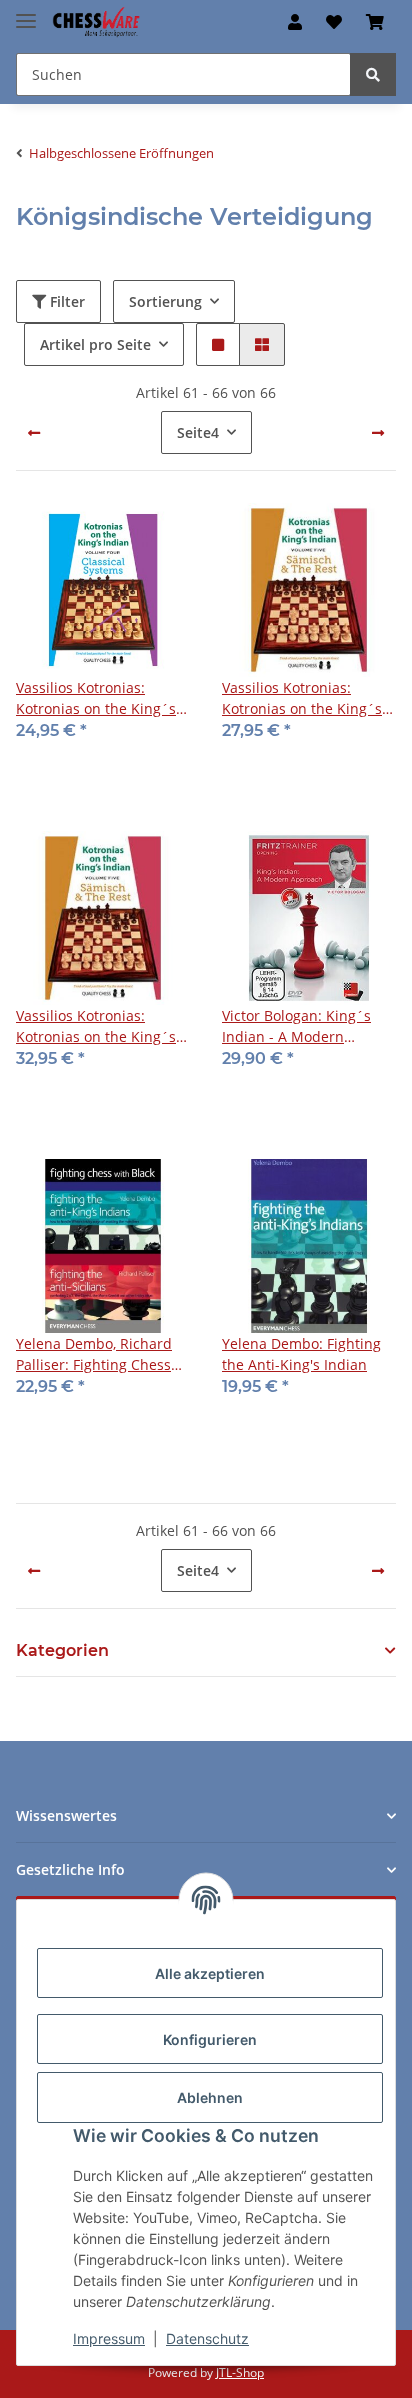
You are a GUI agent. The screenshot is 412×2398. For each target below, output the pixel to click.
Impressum (109, 2338)
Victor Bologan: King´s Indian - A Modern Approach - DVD (296, 1026)
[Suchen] (373, 74)
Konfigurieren (210, 2039)
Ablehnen (210, 2097)
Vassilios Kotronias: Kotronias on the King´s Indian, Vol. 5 (302, 698)
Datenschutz (207, 2338)
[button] (295, 22)
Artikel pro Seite (95, 344)
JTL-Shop (240, 2372)
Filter (65, 301)
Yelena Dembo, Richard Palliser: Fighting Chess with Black (94, 1354)
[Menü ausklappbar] (26, 12)
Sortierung (165, 301)
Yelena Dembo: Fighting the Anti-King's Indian (301, 1354)
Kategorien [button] (62, 1650)
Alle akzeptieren (210, 1973)
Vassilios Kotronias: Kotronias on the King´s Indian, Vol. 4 (96, 698)
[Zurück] (34, 433)
